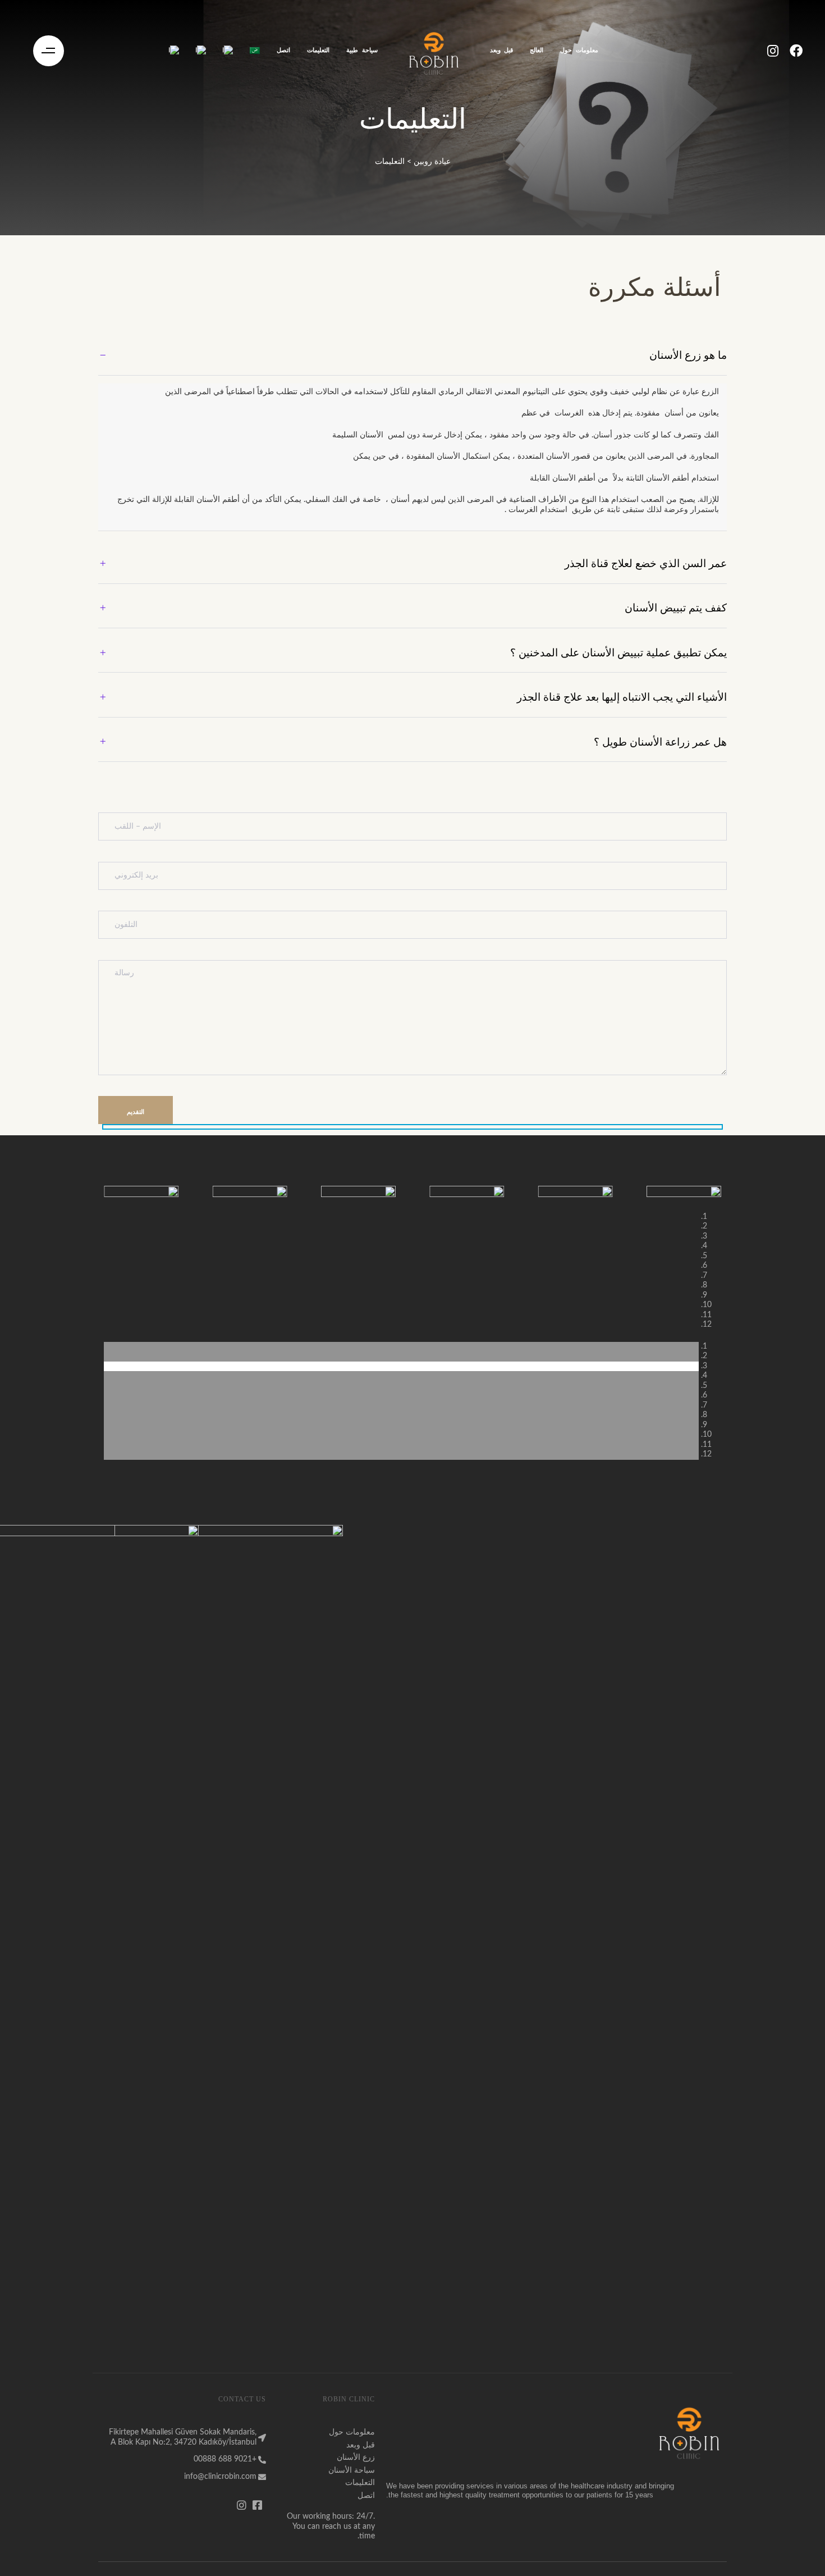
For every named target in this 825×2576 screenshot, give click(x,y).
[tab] (412, 356)
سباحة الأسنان (352, 2470)
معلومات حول (579, 50)
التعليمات (318, 50)
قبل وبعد (501, 50)
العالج (537, 50)
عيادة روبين (432, 162)
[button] (49, 51)
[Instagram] (773, 51)
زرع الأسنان (356, 2458)
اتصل (283, 50)
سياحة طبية (362, 50)
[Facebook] (796, 51)
